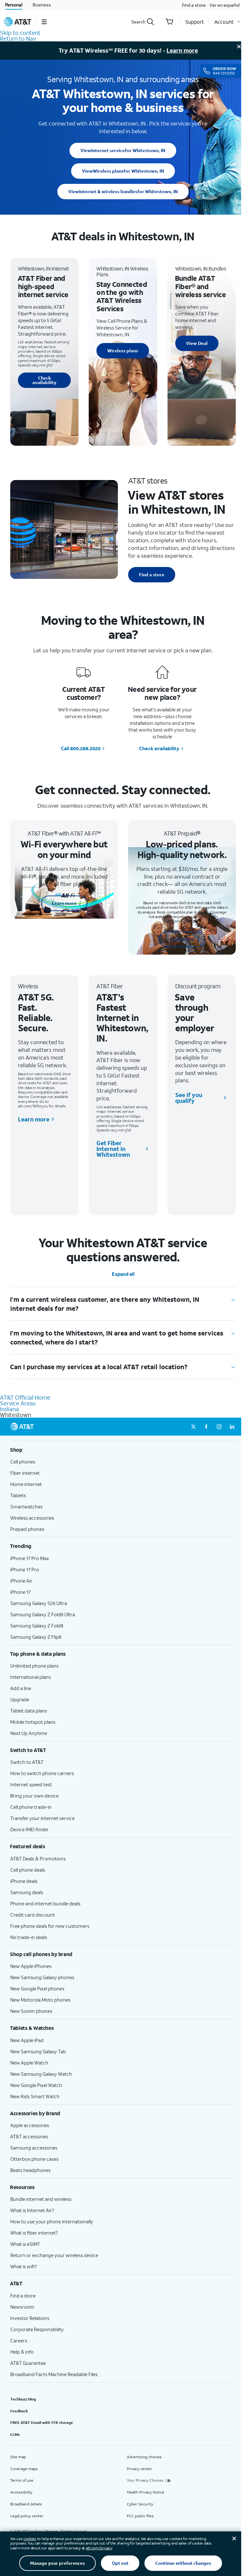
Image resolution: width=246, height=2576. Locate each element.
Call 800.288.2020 (81, 748)
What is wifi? (24, 2266)
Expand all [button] (123, 1274)
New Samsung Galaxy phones (42, 1977)
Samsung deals (27, 1892)
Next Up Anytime (29, 1733)
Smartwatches (26, 1507)
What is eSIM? (25, 2244)
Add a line (21, 1688)
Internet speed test (31, 1784)
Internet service (123, 150)
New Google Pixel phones (37, 1988)
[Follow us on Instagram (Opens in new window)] (219, 1427)
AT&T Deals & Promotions (38, 1859)
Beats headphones (30, 2170)
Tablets (18, 1495)
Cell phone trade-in (31, 1807)
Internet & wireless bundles (123, 191)
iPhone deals (24, 1881)
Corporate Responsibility (37, 2329)
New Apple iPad (27, 2040)
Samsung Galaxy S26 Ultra (39, 1603)
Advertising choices (144, 2457)
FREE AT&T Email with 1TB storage (42, 2422)
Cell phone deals (28, 1870)
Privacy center (139, 2469)
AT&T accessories (29, 2136)
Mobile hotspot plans (33, 1722)
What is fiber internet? (34, 2233)
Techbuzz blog (23, 2399)
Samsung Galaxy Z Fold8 (37, 1626)
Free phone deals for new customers (50, 1926)
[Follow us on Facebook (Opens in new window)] (206, 1427)
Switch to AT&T (27, 1762)
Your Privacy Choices (145, 2480)
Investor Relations (30, 2318)
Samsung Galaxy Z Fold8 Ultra (43, 1614)
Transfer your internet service (42, 1818)
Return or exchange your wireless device (54, 2255)
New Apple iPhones (31, 1966)
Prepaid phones (27, 1529)
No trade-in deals (29, 1937)
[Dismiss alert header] (239, 47)
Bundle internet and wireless (41, 2199)
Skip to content (20, 33)
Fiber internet (25, 1473)
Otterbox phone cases (34, 2159)
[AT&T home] (18, 22)
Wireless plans (123, 171)
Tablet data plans (29, 1711)
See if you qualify (189, 1098)
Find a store (194, 5)
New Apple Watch (29, 2063)
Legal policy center (27, 2516)
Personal (14, 5)
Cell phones (23, 1462)
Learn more (182, 50)
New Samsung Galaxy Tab (38, 2051)
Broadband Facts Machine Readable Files (54, 2374)
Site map (18, 2457)
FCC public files (140, 2516)
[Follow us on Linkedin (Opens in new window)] (232, 1427)
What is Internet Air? (32, 2210)
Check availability (44, 380)
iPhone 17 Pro (25, 1569)
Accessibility (21, 2492)
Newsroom (22, 2307)
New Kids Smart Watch (35, 2096)
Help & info (22, 2352)
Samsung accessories (34, 2148)
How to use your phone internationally (52, 2221)
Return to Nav (18, 39)
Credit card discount (33, 1915)
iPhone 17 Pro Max (30, 1558)
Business (42, 5)
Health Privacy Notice (146, 2492)
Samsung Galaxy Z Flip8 (36, 1637)
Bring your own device (34, 1796)
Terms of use (22, 2480)
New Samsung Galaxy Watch (41, 2074)
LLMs (15, 2434)
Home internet (26, 1484)
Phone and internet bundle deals (45, 1903)
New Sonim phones (31, 2011)
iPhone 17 (20, 1592)
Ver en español (225, 5)
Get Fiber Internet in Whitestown (113, 1149)
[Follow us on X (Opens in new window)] (193, 1427)
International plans (31, 1677)
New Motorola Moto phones (40, 2000)
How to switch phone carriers (42, 1773)
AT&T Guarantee (28, 2363)
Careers (19, 2340)
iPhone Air (21, 1581)
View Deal (197, 343)
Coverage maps (24, 2469)
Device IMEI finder (29, 1829)
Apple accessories (30, 2125)
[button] (44, 22)
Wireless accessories (32, 1518)
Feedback (19, 2411)
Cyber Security (140, 2504)
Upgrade (20, 1699)
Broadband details (26, 2504)
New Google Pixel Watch (36, 2085)
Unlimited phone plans (34, 1666)
